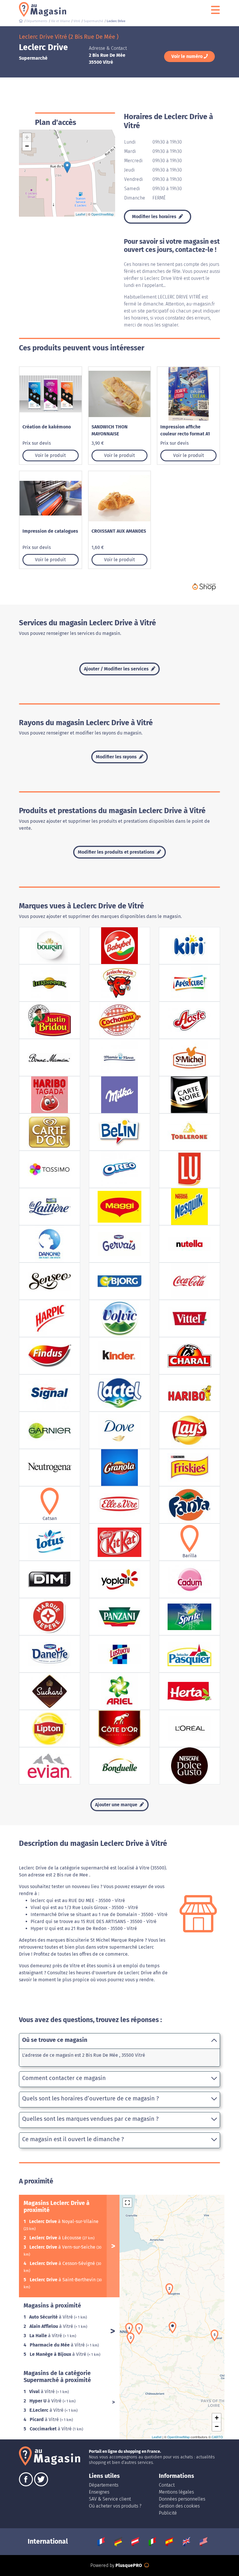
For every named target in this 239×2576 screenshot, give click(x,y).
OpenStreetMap (102, 214)
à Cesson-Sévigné (63, 2263)
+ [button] (27, 137)
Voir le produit (50, 455)
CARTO (217, 2437)
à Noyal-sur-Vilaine (64, 2221)
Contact (167, 2485)
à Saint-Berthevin (63, 2280)
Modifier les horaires (155, 217)
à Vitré (52, 2317)
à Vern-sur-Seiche (63, 2247)
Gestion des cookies (179, 2506)
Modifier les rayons (117, 757)
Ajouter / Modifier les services (117, 669)
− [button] (27, 146)
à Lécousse (56, 2238)
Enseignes (99, 2492)
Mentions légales (176, 2492)
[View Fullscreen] (127, 2203)
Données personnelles (182, 2499)
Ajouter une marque (117, 1805)
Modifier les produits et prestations (117, 852)
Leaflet (81, 214)
